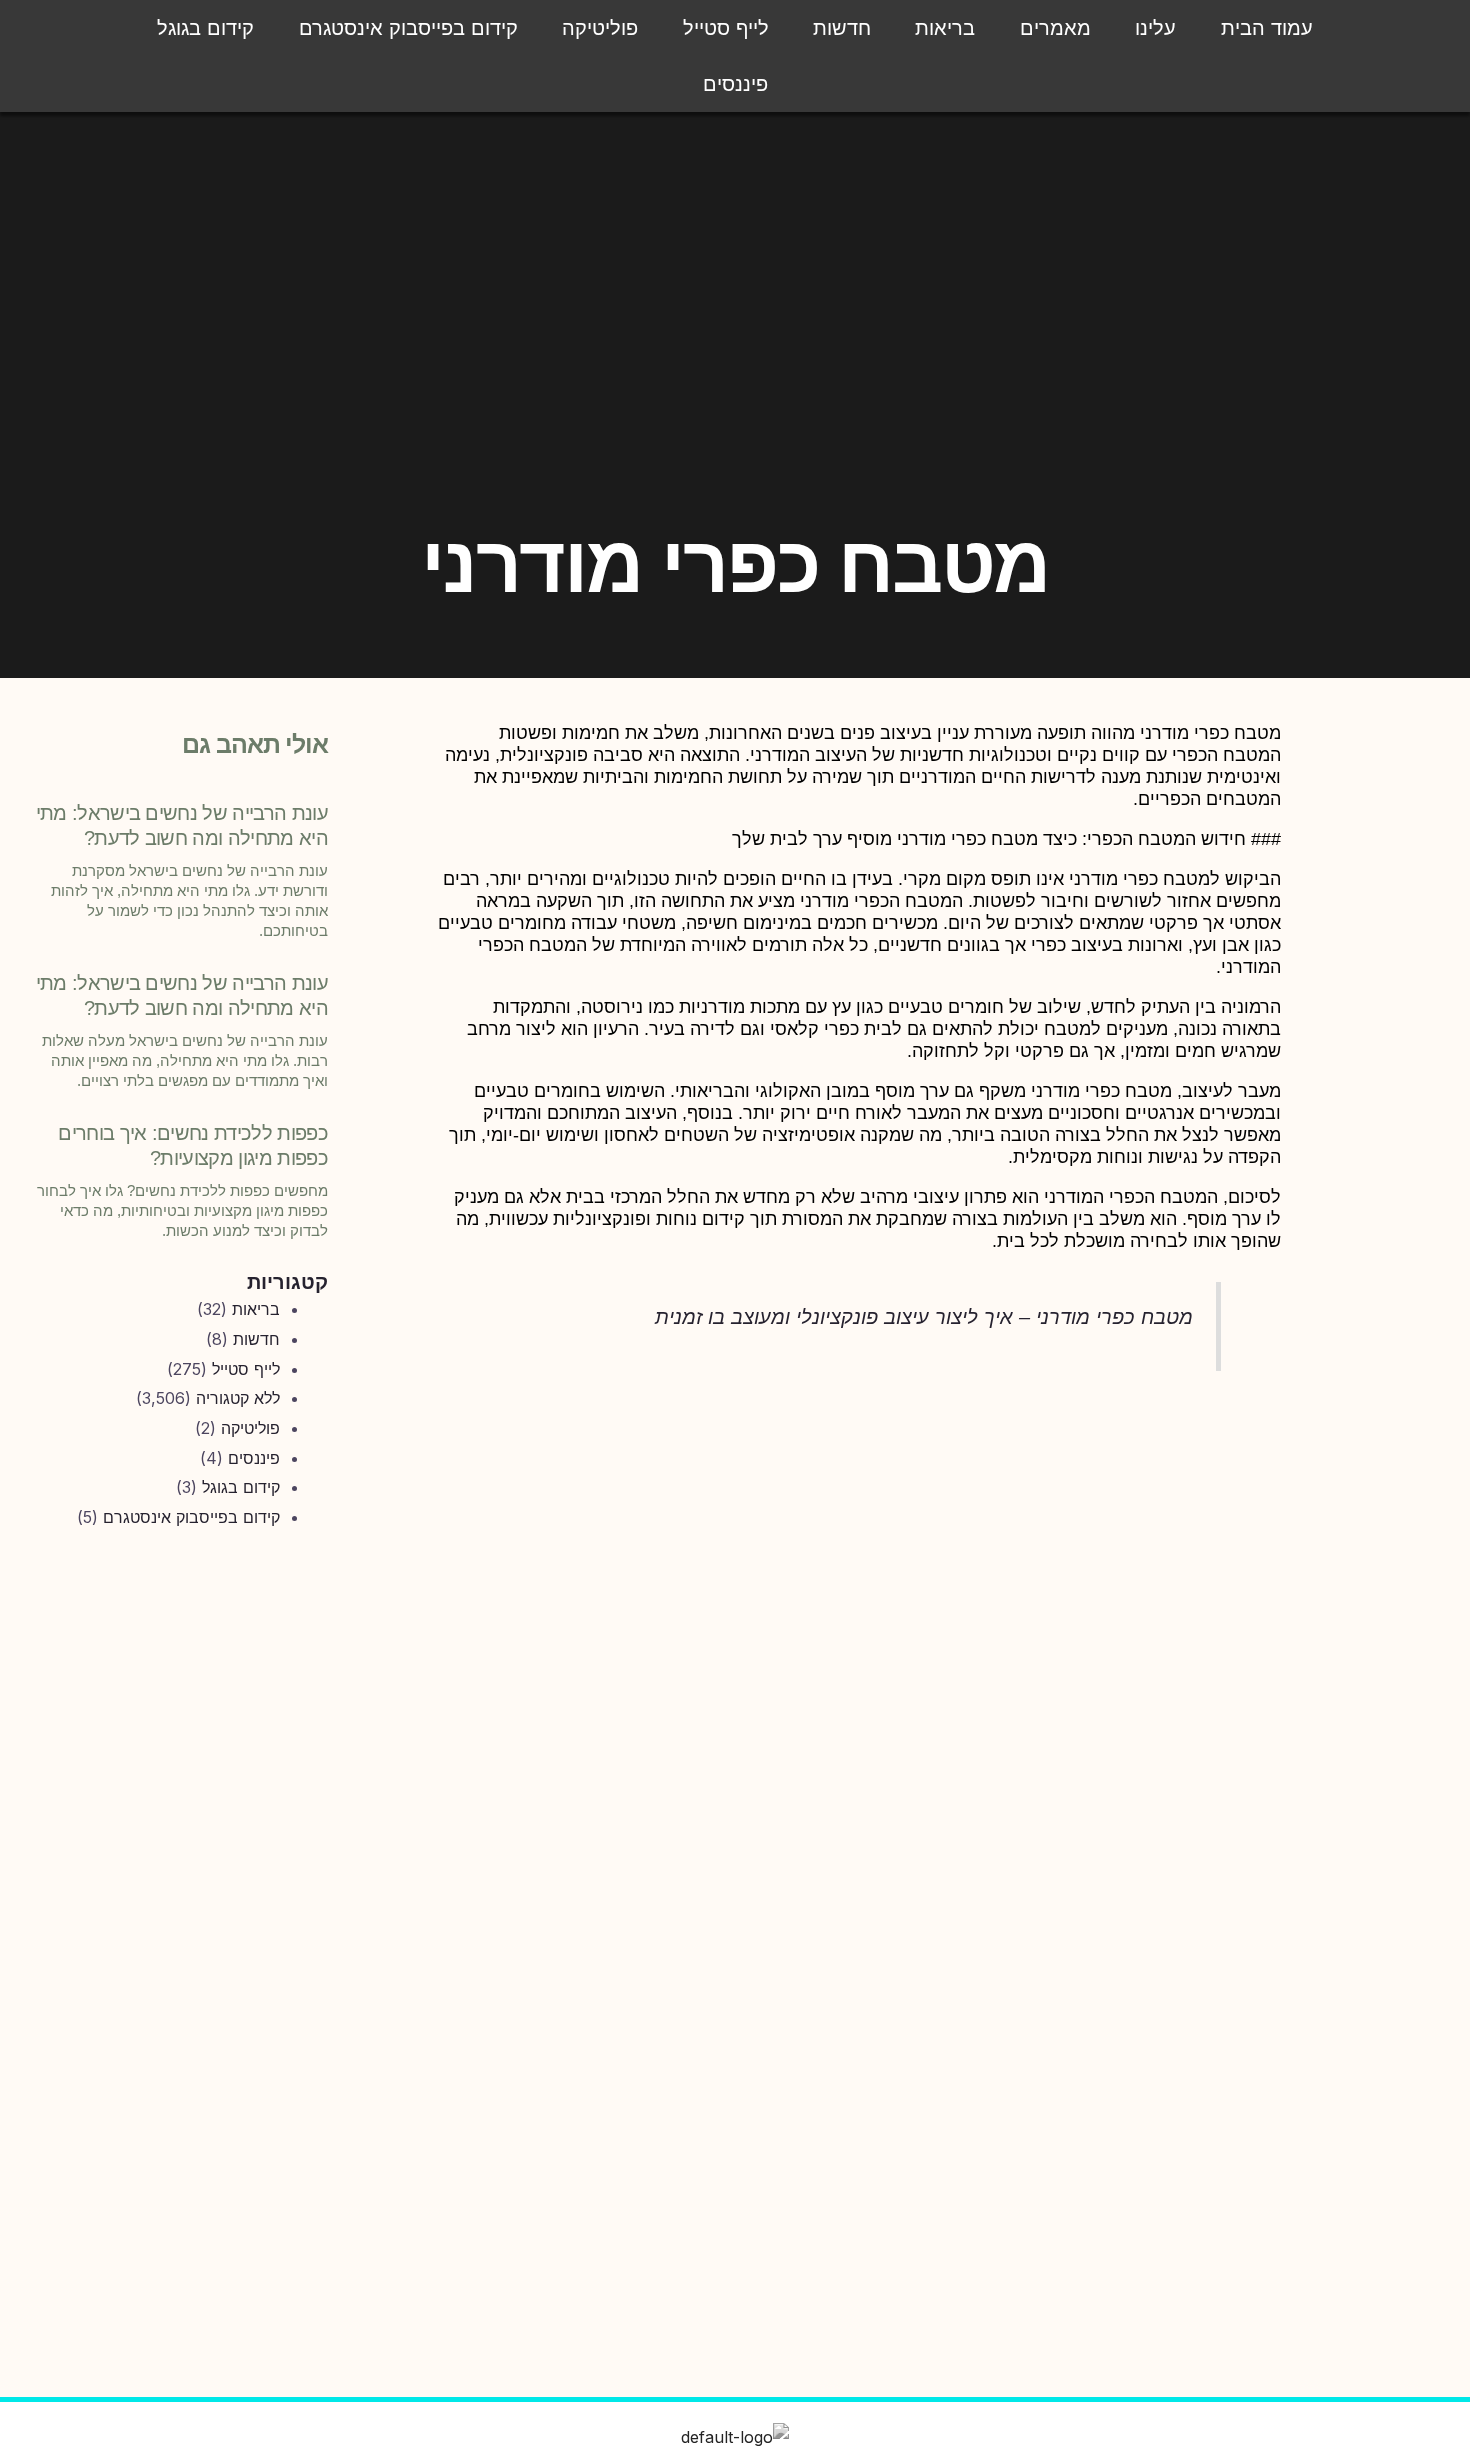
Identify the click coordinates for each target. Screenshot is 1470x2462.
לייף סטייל (726, 28)
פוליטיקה (600, 28)
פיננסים (735, 84)
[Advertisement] (179, 1877)
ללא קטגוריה (238, 1398)
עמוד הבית (1267, 28)
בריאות (945, 28)
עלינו (1155, 28)
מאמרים (1055, 28)
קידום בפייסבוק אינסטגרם (408, 28)
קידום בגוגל (205, 28)
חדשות (842, 28)
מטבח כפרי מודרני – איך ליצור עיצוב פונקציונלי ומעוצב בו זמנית (924, 1317)
